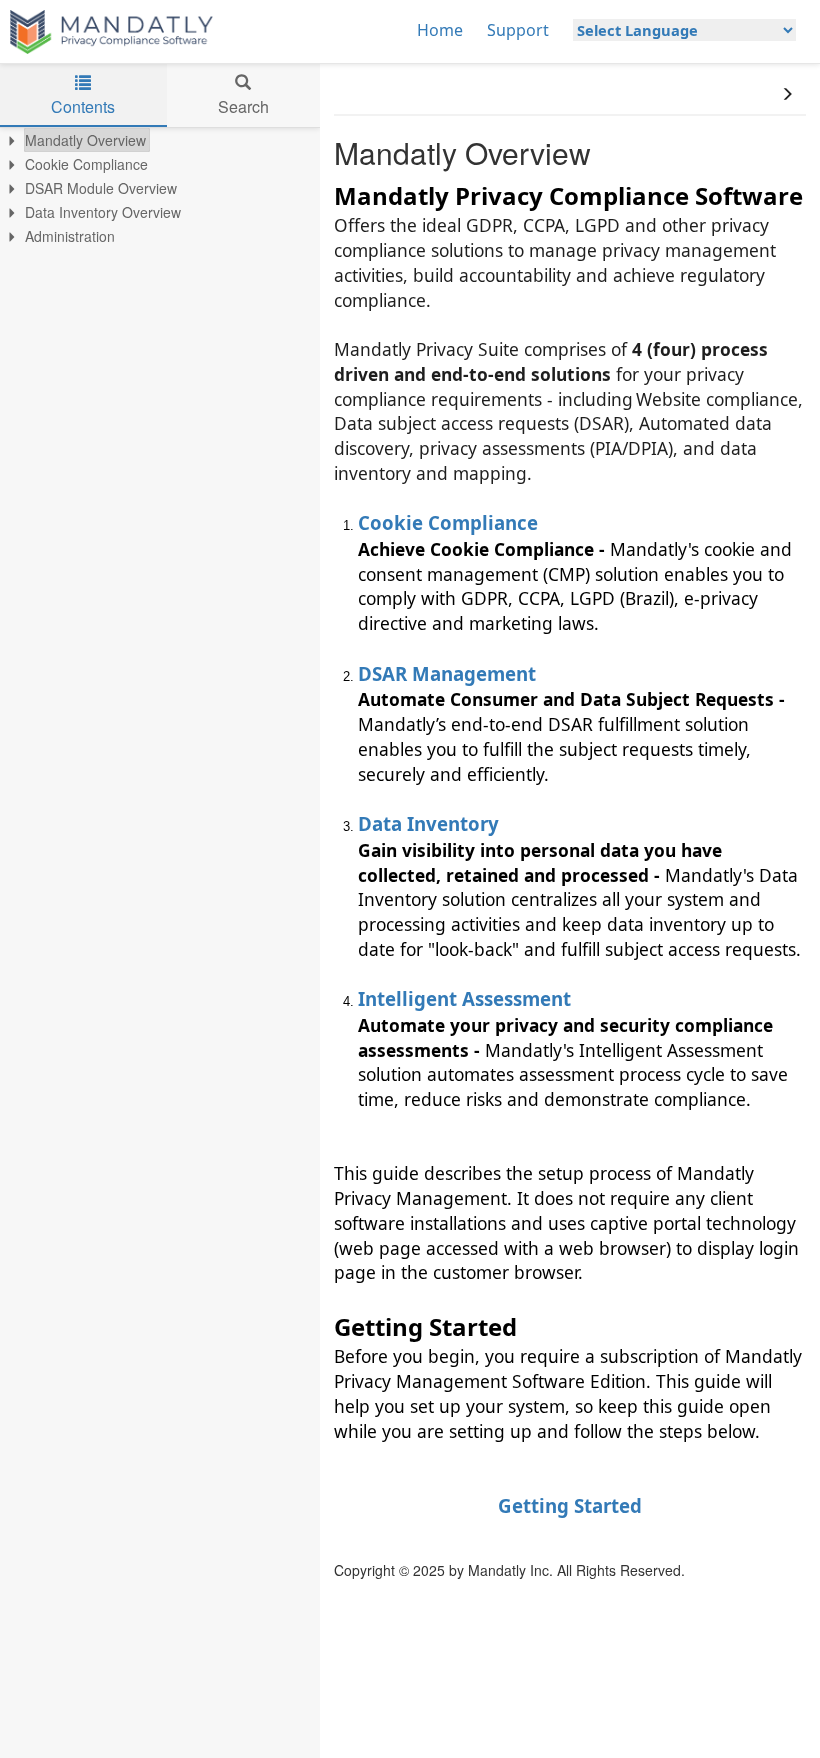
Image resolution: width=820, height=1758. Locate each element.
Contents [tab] (83, 106)
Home (440, 30)
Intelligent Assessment (464, 998)
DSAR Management (447, 673)
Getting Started (570, 1505)
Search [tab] (243, 106)
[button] (787, 94)
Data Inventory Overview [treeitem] (103, 212)
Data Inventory (428, 823)
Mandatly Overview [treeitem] (85, 140)
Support (518, 30)
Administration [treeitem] (70, 236)
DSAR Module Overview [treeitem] (101, 188)
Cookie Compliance (448, 522)
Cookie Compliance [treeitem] (86, 164)
